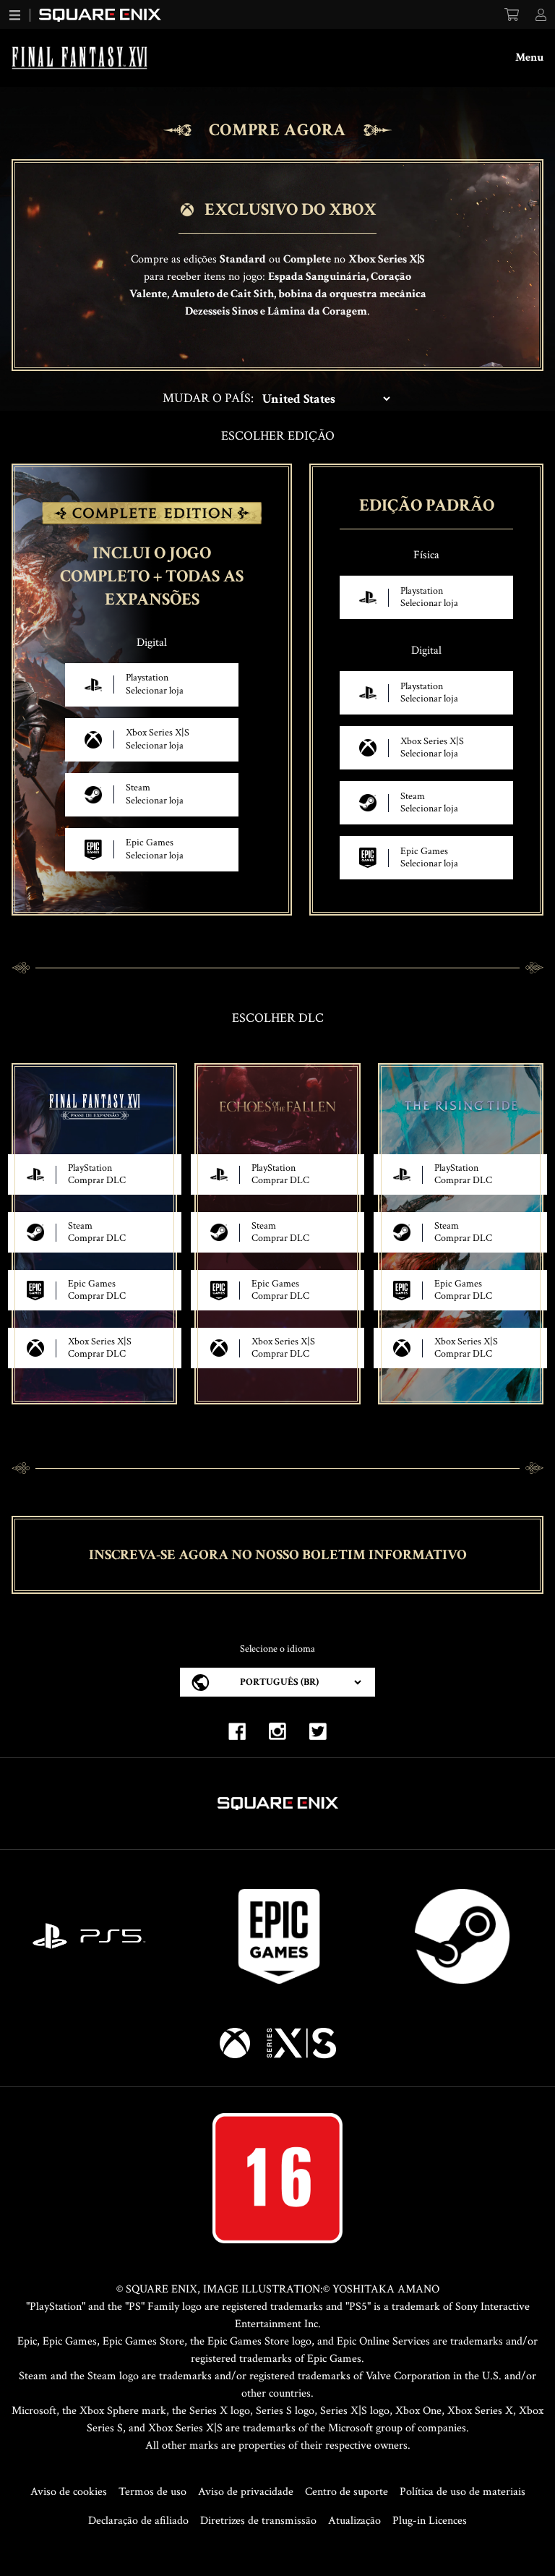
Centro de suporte (347, 2492)
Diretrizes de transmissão (258, 2521)
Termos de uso (152, 2492)
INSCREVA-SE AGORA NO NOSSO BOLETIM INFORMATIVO (278, 1555)
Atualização (354, 2521)
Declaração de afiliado (138, 2521)
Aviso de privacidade (246, 2492)
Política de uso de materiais (462, 2492)
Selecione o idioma (277, 1649)
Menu (529, 57)
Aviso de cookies (69, 2492)
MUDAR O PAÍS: (208, 398)
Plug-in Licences (430, 2521)
